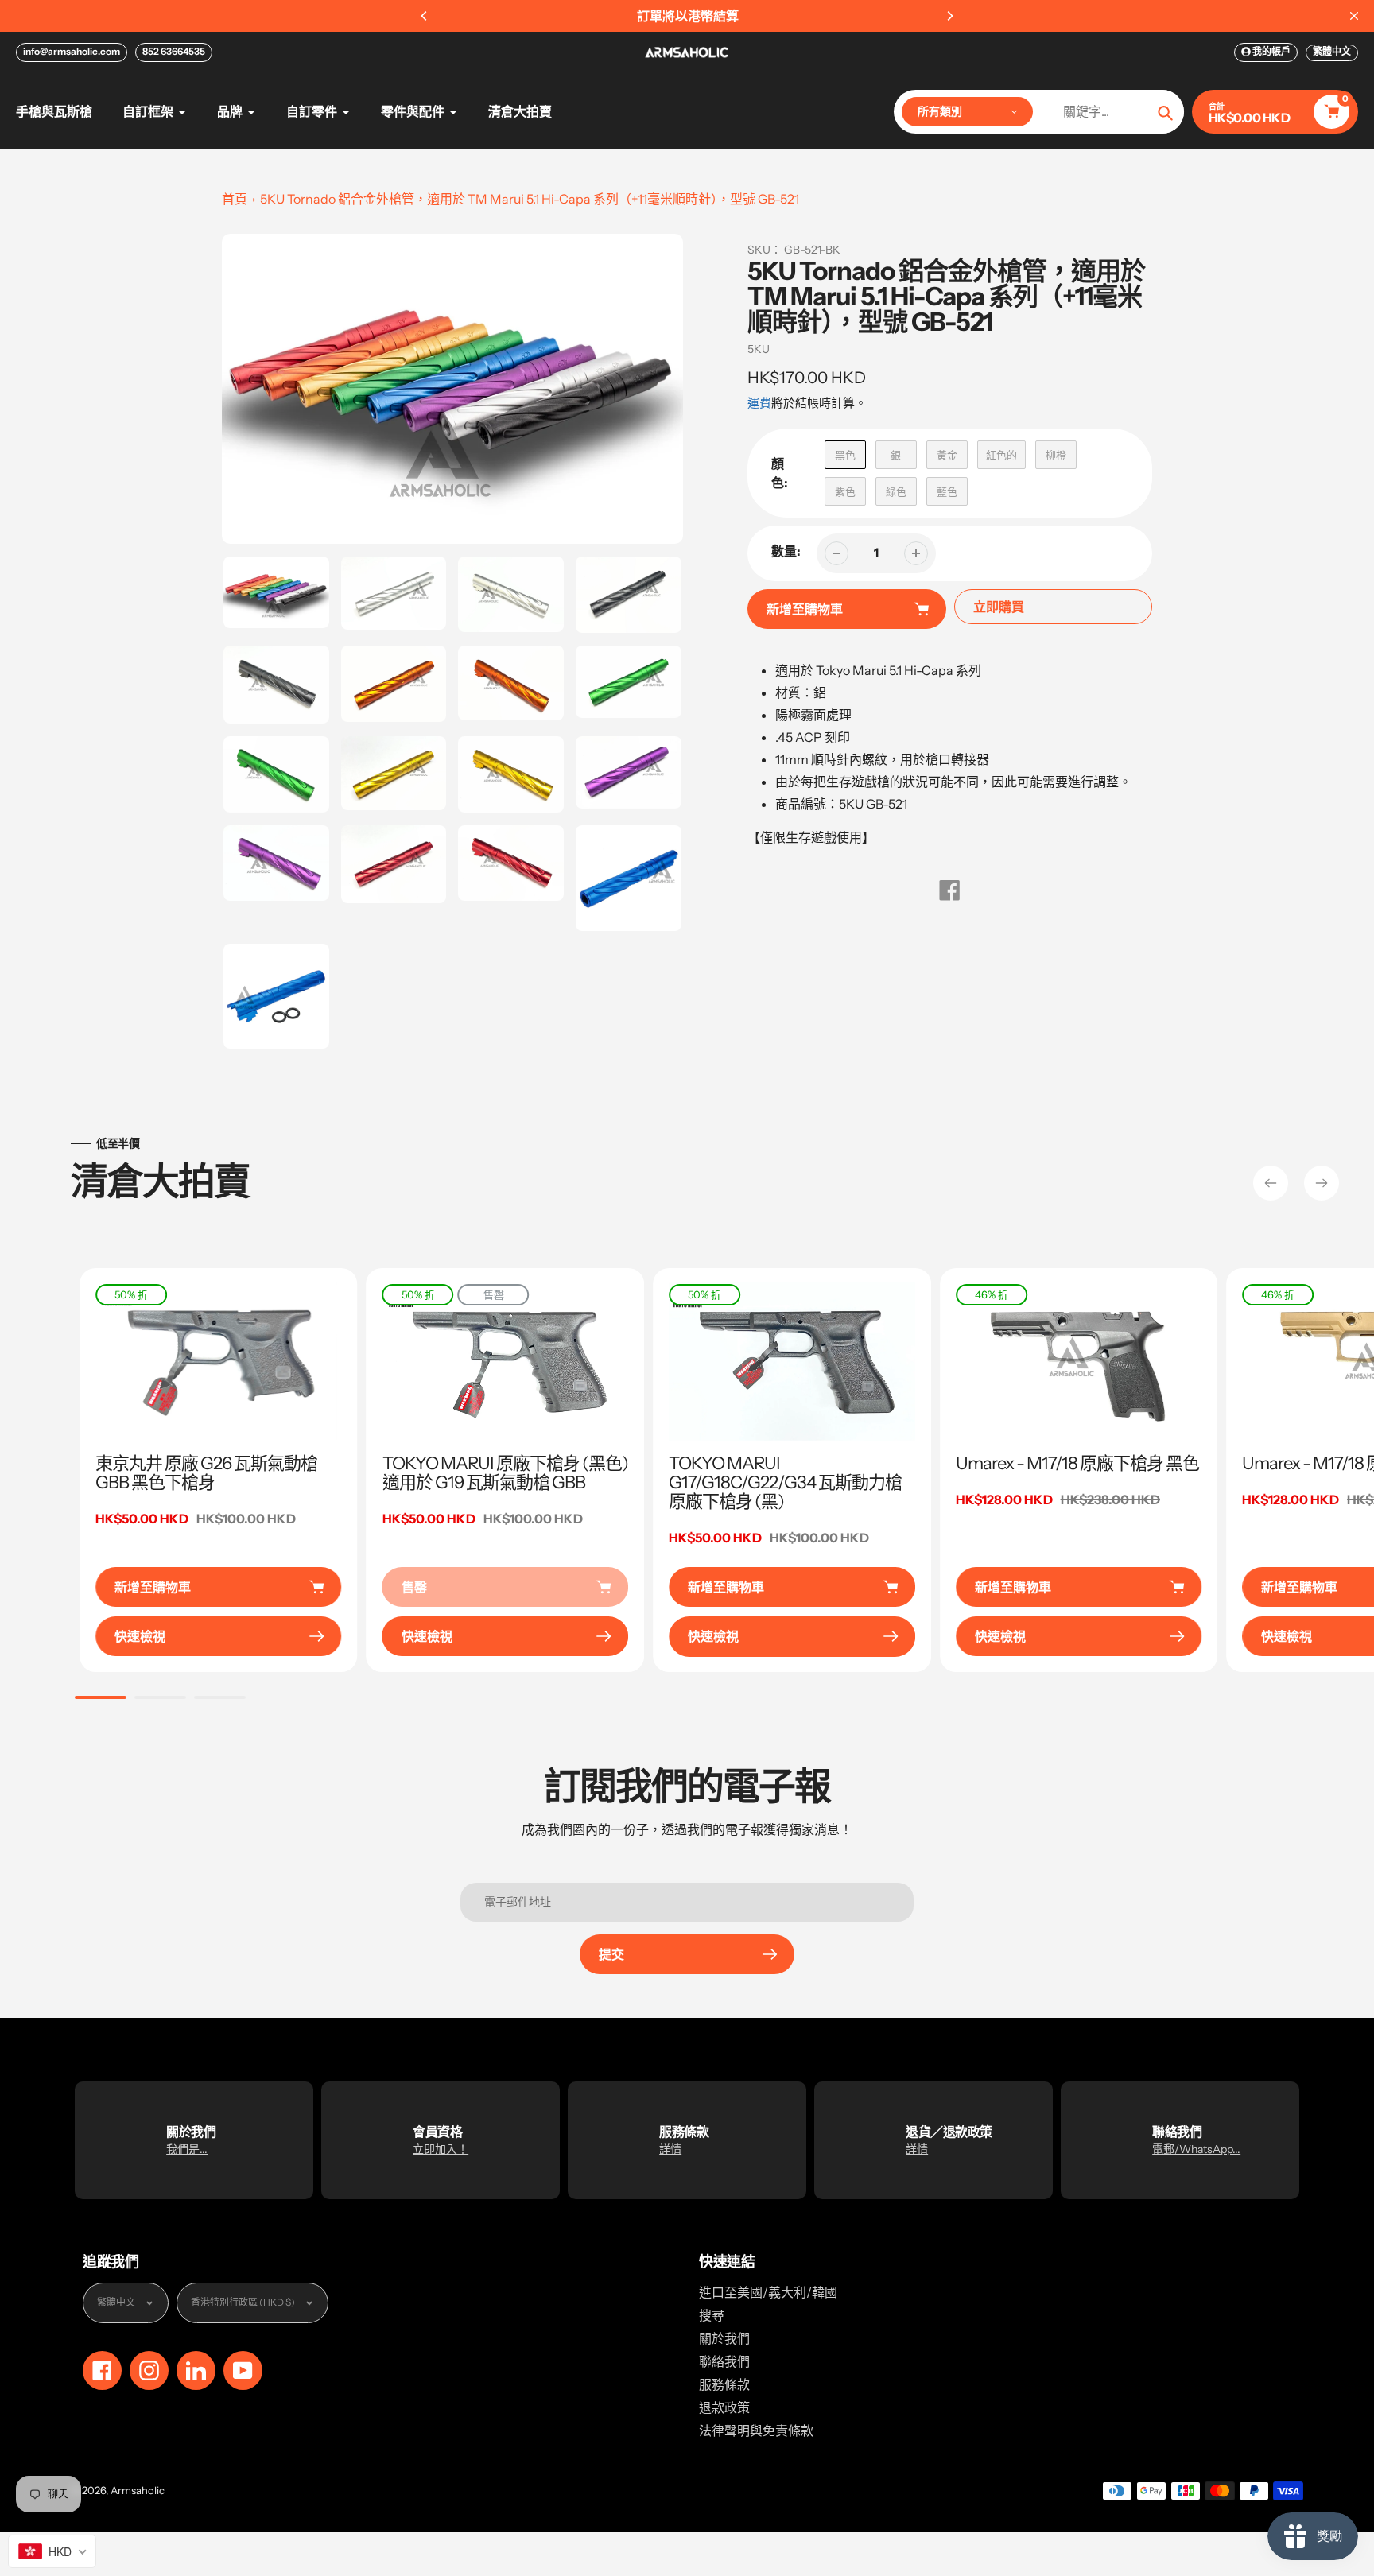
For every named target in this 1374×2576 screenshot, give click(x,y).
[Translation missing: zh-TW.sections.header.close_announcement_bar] (1354, 16)
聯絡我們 (724, 2361)
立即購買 (999, 607)
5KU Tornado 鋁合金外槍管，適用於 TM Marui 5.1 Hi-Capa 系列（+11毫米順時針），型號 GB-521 (530, 199)
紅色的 (1001, 455)
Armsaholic (138, 2490)
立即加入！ (441, 2149)
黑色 (845, 455)
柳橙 (1056, 455)
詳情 (670, 2149)
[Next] (949, 16)
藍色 (947, 491)
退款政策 (724, 2407)
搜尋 (712, 2315)
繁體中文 (1332, 51)
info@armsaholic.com (72, 51)
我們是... (187, 2149)
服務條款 (724, 2384)
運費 (759, 403)
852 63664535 (174, 51)
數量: (786, 551)
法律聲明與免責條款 (756, 2431)
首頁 (235, 199)
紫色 (845, 491)
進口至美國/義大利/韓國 (768, 2292)
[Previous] (425, 16)
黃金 (947, 455)
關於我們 (724, 2338)
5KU (759, 349)
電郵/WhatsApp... (1196, 2149)
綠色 (896, 491)
